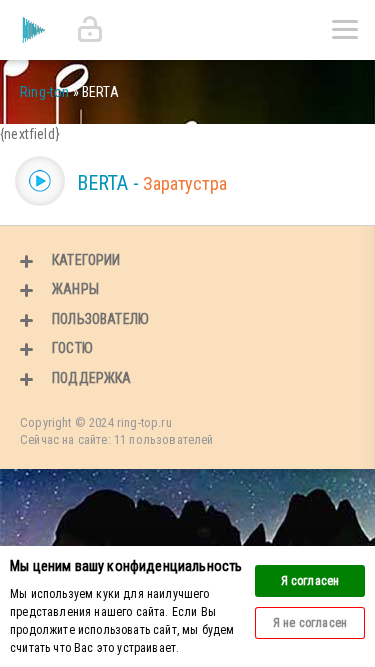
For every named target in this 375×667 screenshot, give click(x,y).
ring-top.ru (144, 422)
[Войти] (90, 30)
